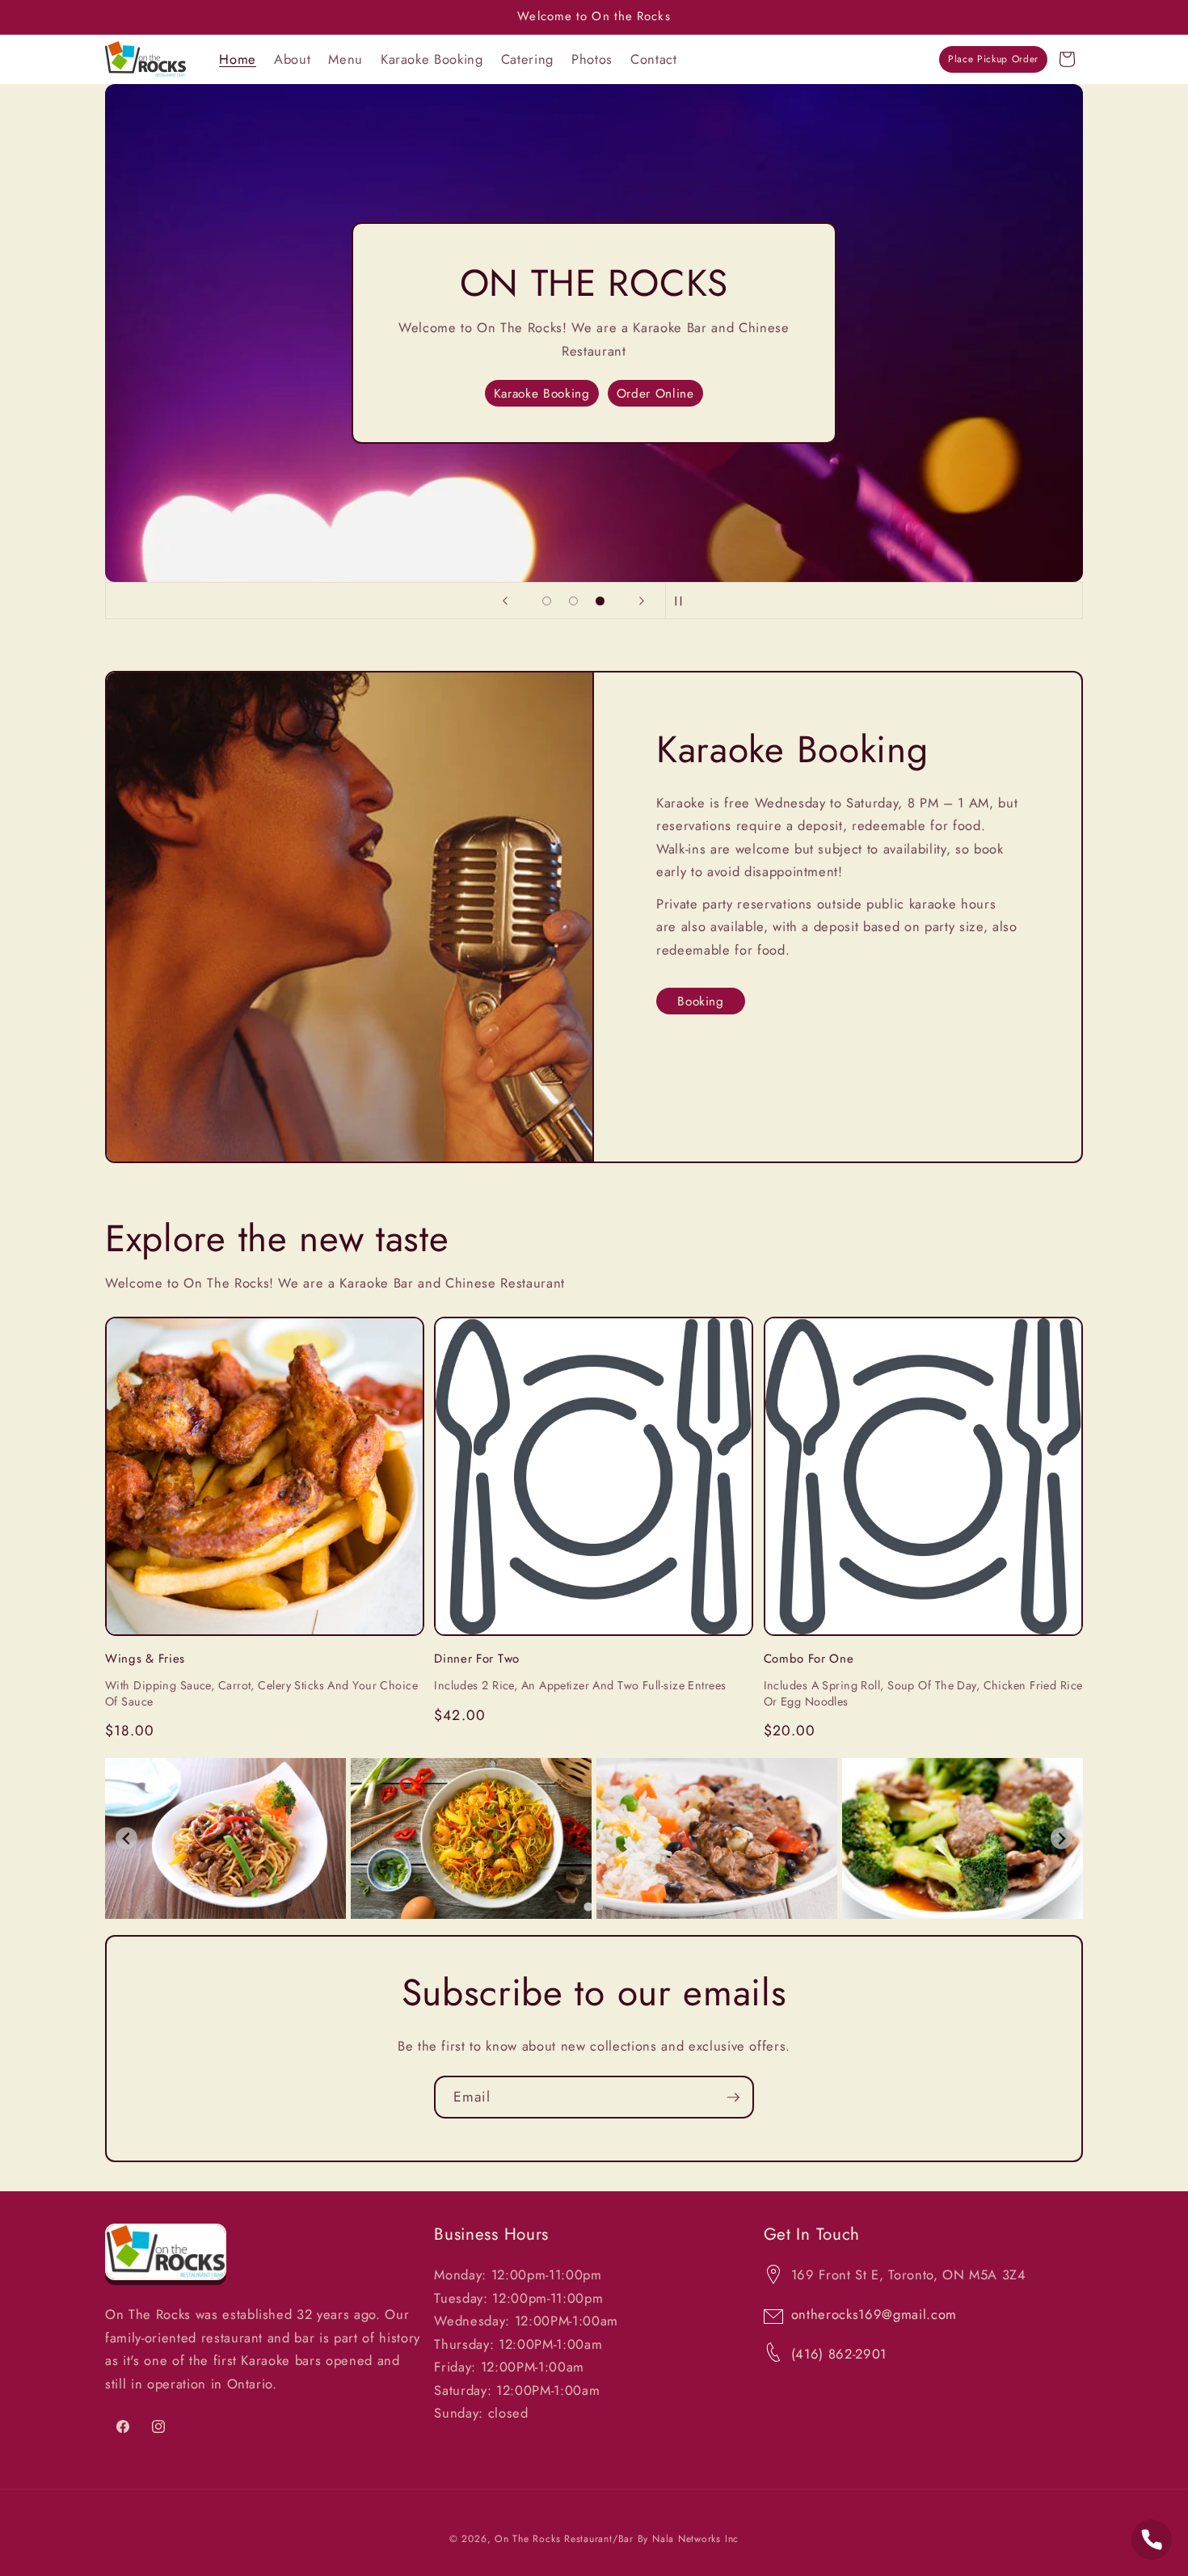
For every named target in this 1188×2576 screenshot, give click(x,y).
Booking (701, 1001)
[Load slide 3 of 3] (600, 601)
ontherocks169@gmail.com (874, 2314)
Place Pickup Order (993, 59)
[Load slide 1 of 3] (547, 601)
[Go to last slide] (126, 1838)
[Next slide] (642, 601)
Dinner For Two (477, 1659)
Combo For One (809, 1659)
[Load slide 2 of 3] (573, 601)
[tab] (588, 1906)
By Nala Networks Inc (688, 2539)
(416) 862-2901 (839, 2354)
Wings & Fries (145, 1659)
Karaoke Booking (542, 394)
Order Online (655, 394)
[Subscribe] (733, 2097)
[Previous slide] (505, 601)
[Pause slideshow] (683, 601)
